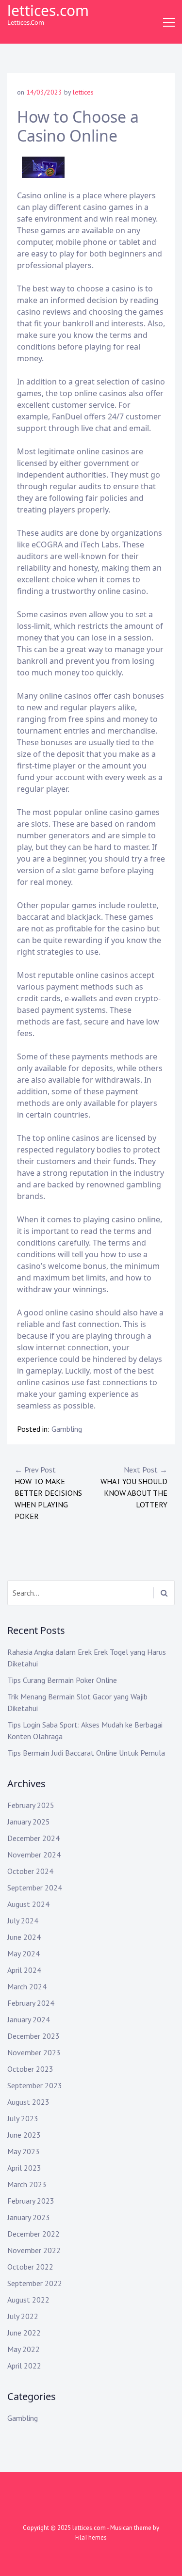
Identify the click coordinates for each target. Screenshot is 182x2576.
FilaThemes (91, 2537)
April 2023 (24, 2168)
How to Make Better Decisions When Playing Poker (48, 1493)
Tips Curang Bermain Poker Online (62, 1680)
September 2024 (35, 1888)
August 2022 (28, 2300)
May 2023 (24, 2151)
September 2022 (35, 2283)
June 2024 (24, 1937)
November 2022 (34, 2250)
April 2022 (24, 2366)
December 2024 (33, 1838)
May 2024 (24, 1953)
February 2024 (31, 2003)
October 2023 (30, 2069)
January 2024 (29, 2019)
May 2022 (24, 2349)
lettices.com (48, 10)
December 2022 (33, 2234)
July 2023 (23, 2118)
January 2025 (29, 1822)
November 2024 (34, 1855)
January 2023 (29, 2217)
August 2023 (28, 2102)
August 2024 (28, 1904)
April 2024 (24, 1970)
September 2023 (35, 2085)
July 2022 (23, 2316)
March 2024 (27, 1986)
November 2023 (34, 2052)
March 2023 (27, 2184)
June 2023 (24, 2135)
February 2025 (31, 1805)
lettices (83, 92)
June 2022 (24, 2333)
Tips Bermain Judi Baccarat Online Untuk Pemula (86, 1753)
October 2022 (30, 2267)
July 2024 (23, 1920)
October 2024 (30, 1871)
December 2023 (33, 2036)
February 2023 (31, 2201)
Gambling (67, 1429)
